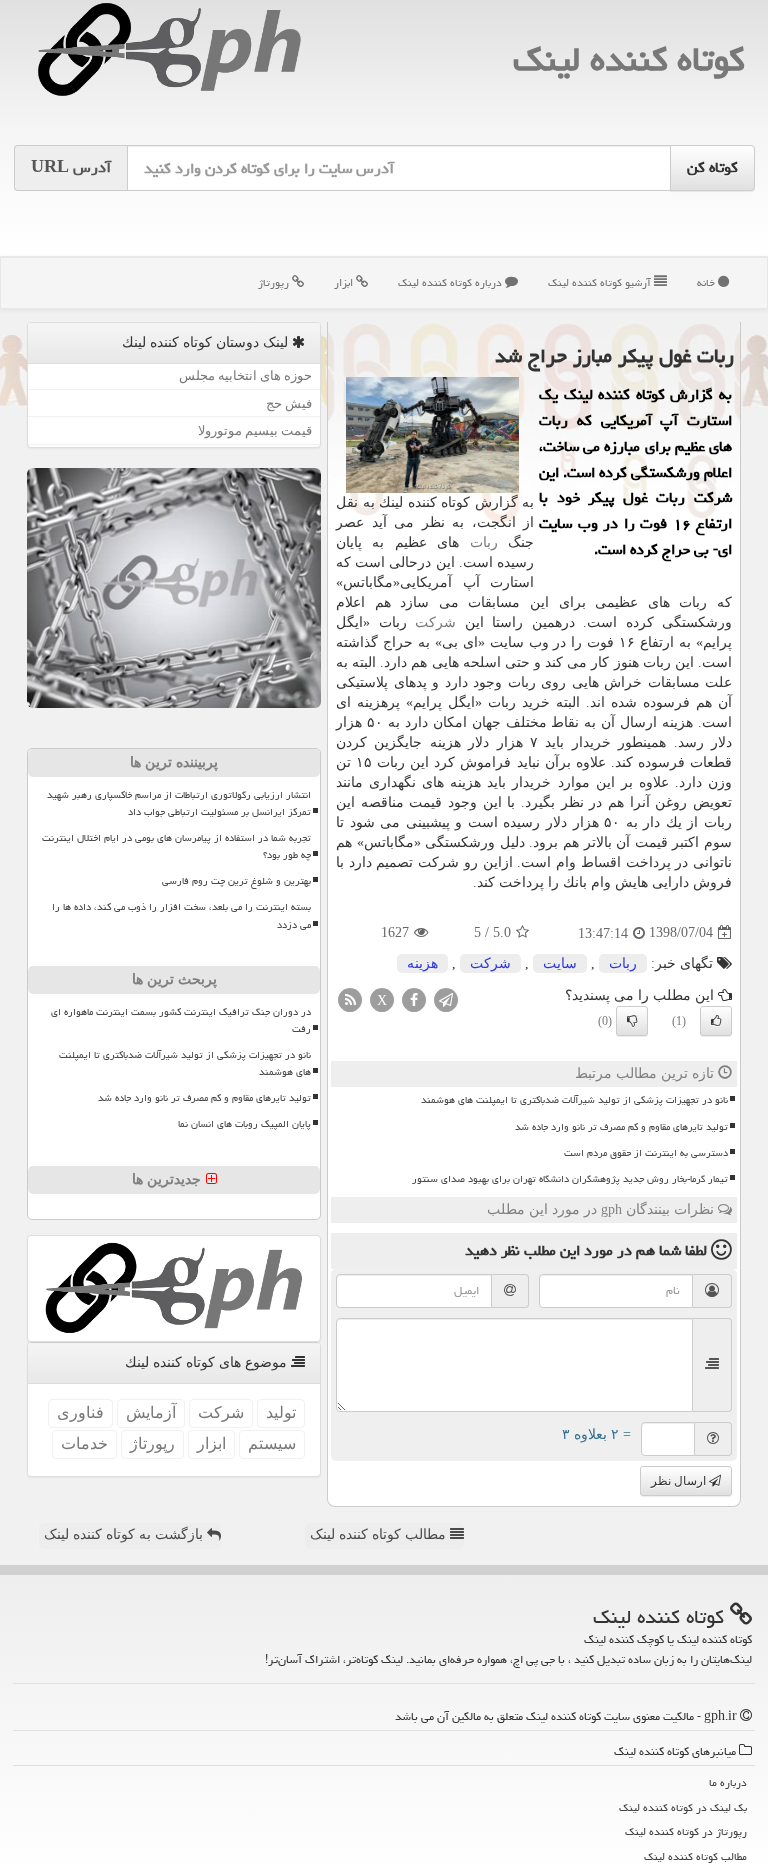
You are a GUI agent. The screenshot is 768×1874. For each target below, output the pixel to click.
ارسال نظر (680, 1481)
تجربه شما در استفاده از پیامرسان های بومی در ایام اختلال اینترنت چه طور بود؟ (176, 846)
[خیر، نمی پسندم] (632, 1021)
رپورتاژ (275, 282)
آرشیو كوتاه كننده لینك (601, 282)
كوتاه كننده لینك (628, 59)
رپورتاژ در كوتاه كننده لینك (686, 1831)
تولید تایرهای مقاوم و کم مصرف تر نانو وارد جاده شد (621, 1127)
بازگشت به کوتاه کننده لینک (125, 1534)
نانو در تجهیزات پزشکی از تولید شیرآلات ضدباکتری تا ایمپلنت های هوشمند (574, 1100)
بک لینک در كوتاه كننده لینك (683, 1807)
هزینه (422, 963)
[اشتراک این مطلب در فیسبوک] (414, 998)
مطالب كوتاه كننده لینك (695, 1856)
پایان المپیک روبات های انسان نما (244, 1124)
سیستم (272, 1443)
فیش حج (289, 403)
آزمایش (151, 1412)
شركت (435, 622)
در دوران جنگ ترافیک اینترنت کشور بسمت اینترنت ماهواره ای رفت (181, 1020)
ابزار (345, 282)
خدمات (84, 1443)
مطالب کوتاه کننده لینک (380, 1534)
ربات (484, 542)
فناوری (80, 1412)
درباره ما (728, 1782)
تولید (281, 1412)
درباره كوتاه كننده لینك (451, 282)
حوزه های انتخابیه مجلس (245, 375)
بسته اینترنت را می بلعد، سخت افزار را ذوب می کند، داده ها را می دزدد (181, 915)
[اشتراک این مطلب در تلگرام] (446, 998)
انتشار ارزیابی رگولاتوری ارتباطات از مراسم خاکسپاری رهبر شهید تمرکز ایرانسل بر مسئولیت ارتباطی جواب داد (179, 803)
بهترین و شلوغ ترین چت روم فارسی (236, 881)
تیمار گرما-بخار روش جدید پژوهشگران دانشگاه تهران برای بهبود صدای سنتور (570, 1179)
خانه (707, 282)
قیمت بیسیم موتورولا (255, 430)
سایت (560, 963)
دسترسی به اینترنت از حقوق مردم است (646, 1153)
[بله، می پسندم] (716, 1021)
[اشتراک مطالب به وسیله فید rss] (350, 998)
